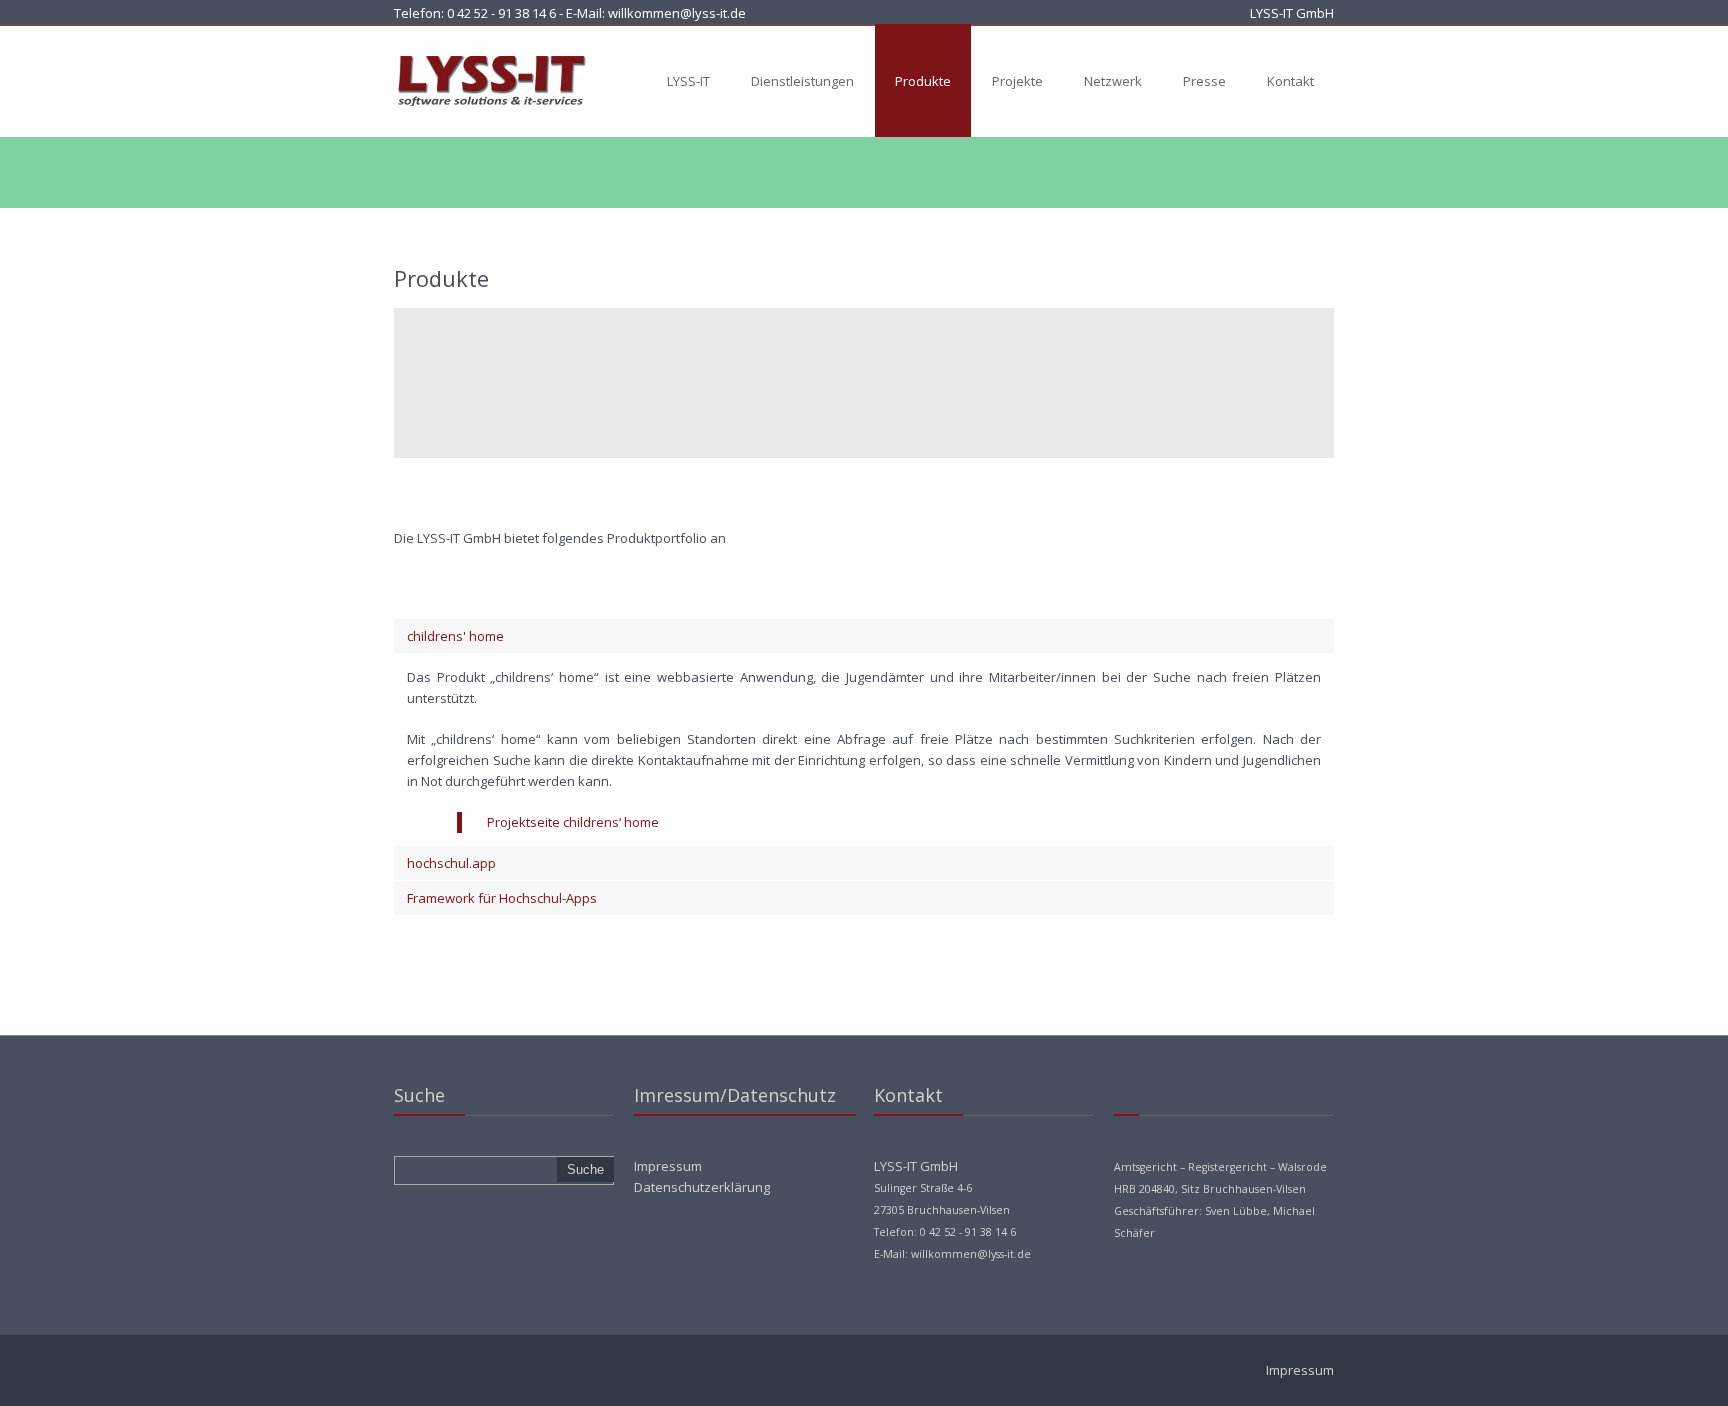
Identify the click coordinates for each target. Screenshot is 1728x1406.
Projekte (1017, 81)
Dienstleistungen (802, 81)
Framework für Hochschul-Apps (502, 898)
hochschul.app (451, 863)
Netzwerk (1113, 81)
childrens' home (455, 636)
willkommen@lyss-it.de (677, 13)
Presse (1204, 81)
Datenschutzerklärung (702, 1187)
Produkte (923, 81)
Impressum (668, 1166)
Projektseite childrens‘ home (573, 822)
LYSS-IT (688, 81)
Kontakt (1290, 81)
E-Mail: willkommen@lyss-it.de (952, 1254)
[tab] (864, 636)
